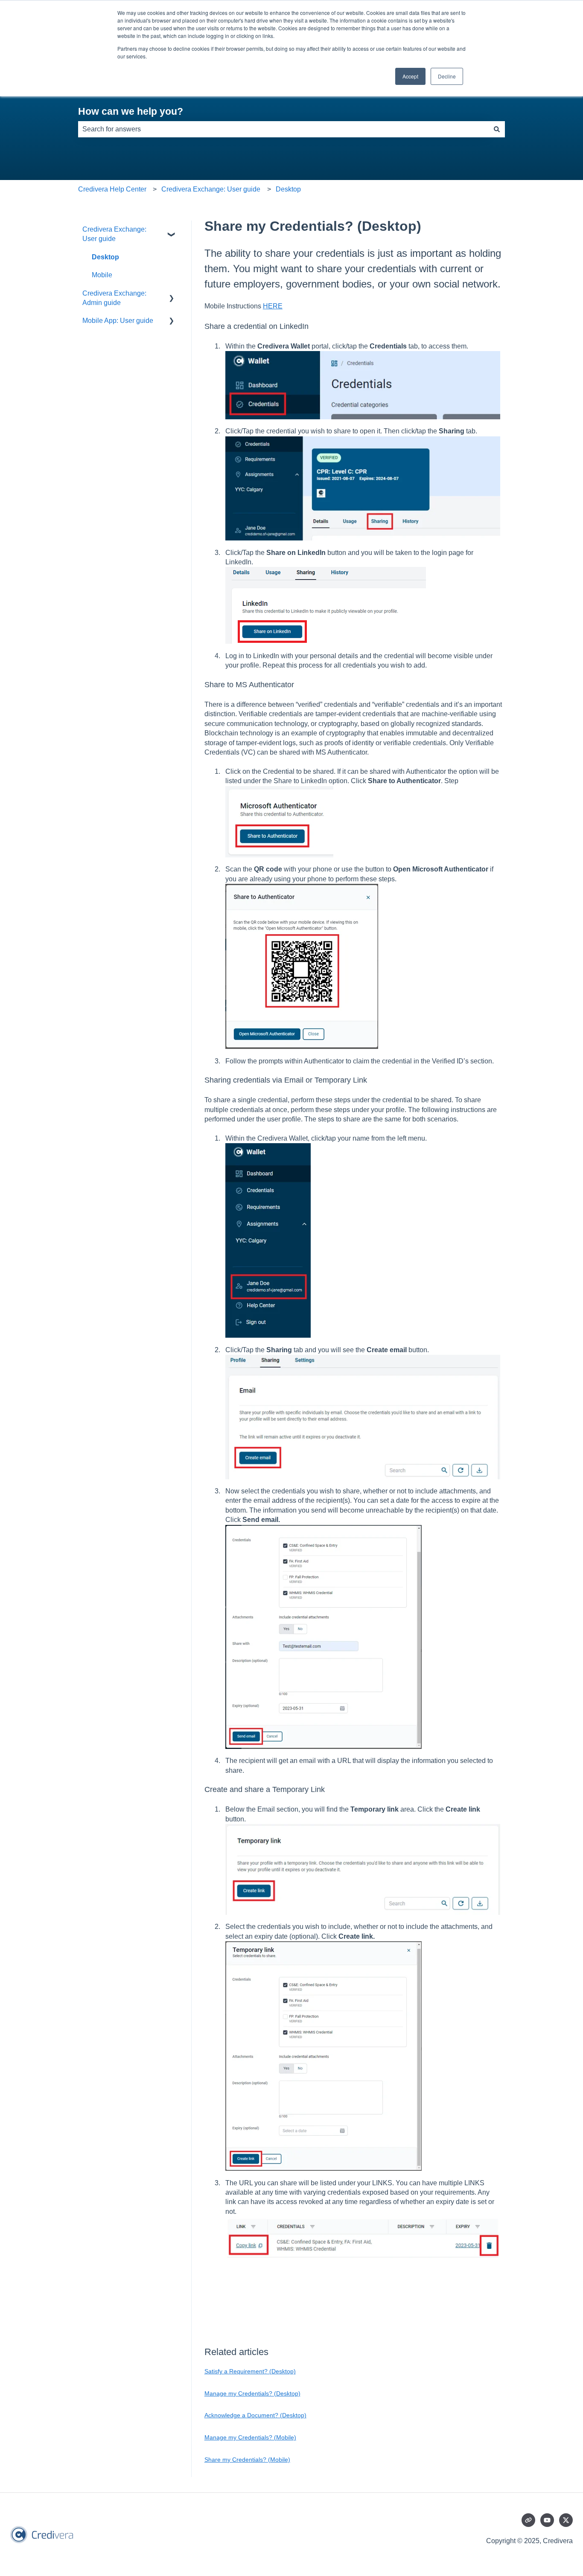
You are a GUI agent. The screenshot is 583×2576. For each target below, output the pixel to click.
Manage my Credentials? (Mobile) (250, 2437)
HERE (273, 306)
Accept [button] (410, 76)
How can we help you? (131, 111)
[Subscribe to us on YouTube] (547, 2520)
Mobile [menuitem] (102, 275)
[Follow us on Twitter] (566, 2520)
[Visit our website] (528, 2520)
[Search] (497, 129)
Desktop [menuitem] (105, 257)
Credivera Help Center (112, 189)
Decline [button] (447, 76)
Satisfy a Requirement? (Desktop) (250, 2371)
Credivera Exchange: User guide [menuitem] (114, 234)
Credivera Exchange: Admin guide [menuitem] (114, 298)
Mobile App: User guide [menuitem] (118, 321)
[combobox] (283, 129)
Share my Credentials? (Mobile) (247, 2460)
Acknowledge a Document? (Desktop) (255, 2415)
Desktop (288, 189)
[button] (172, 230)
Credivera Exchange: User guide (211, 189)
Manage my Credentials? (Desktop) (252, 2393)
